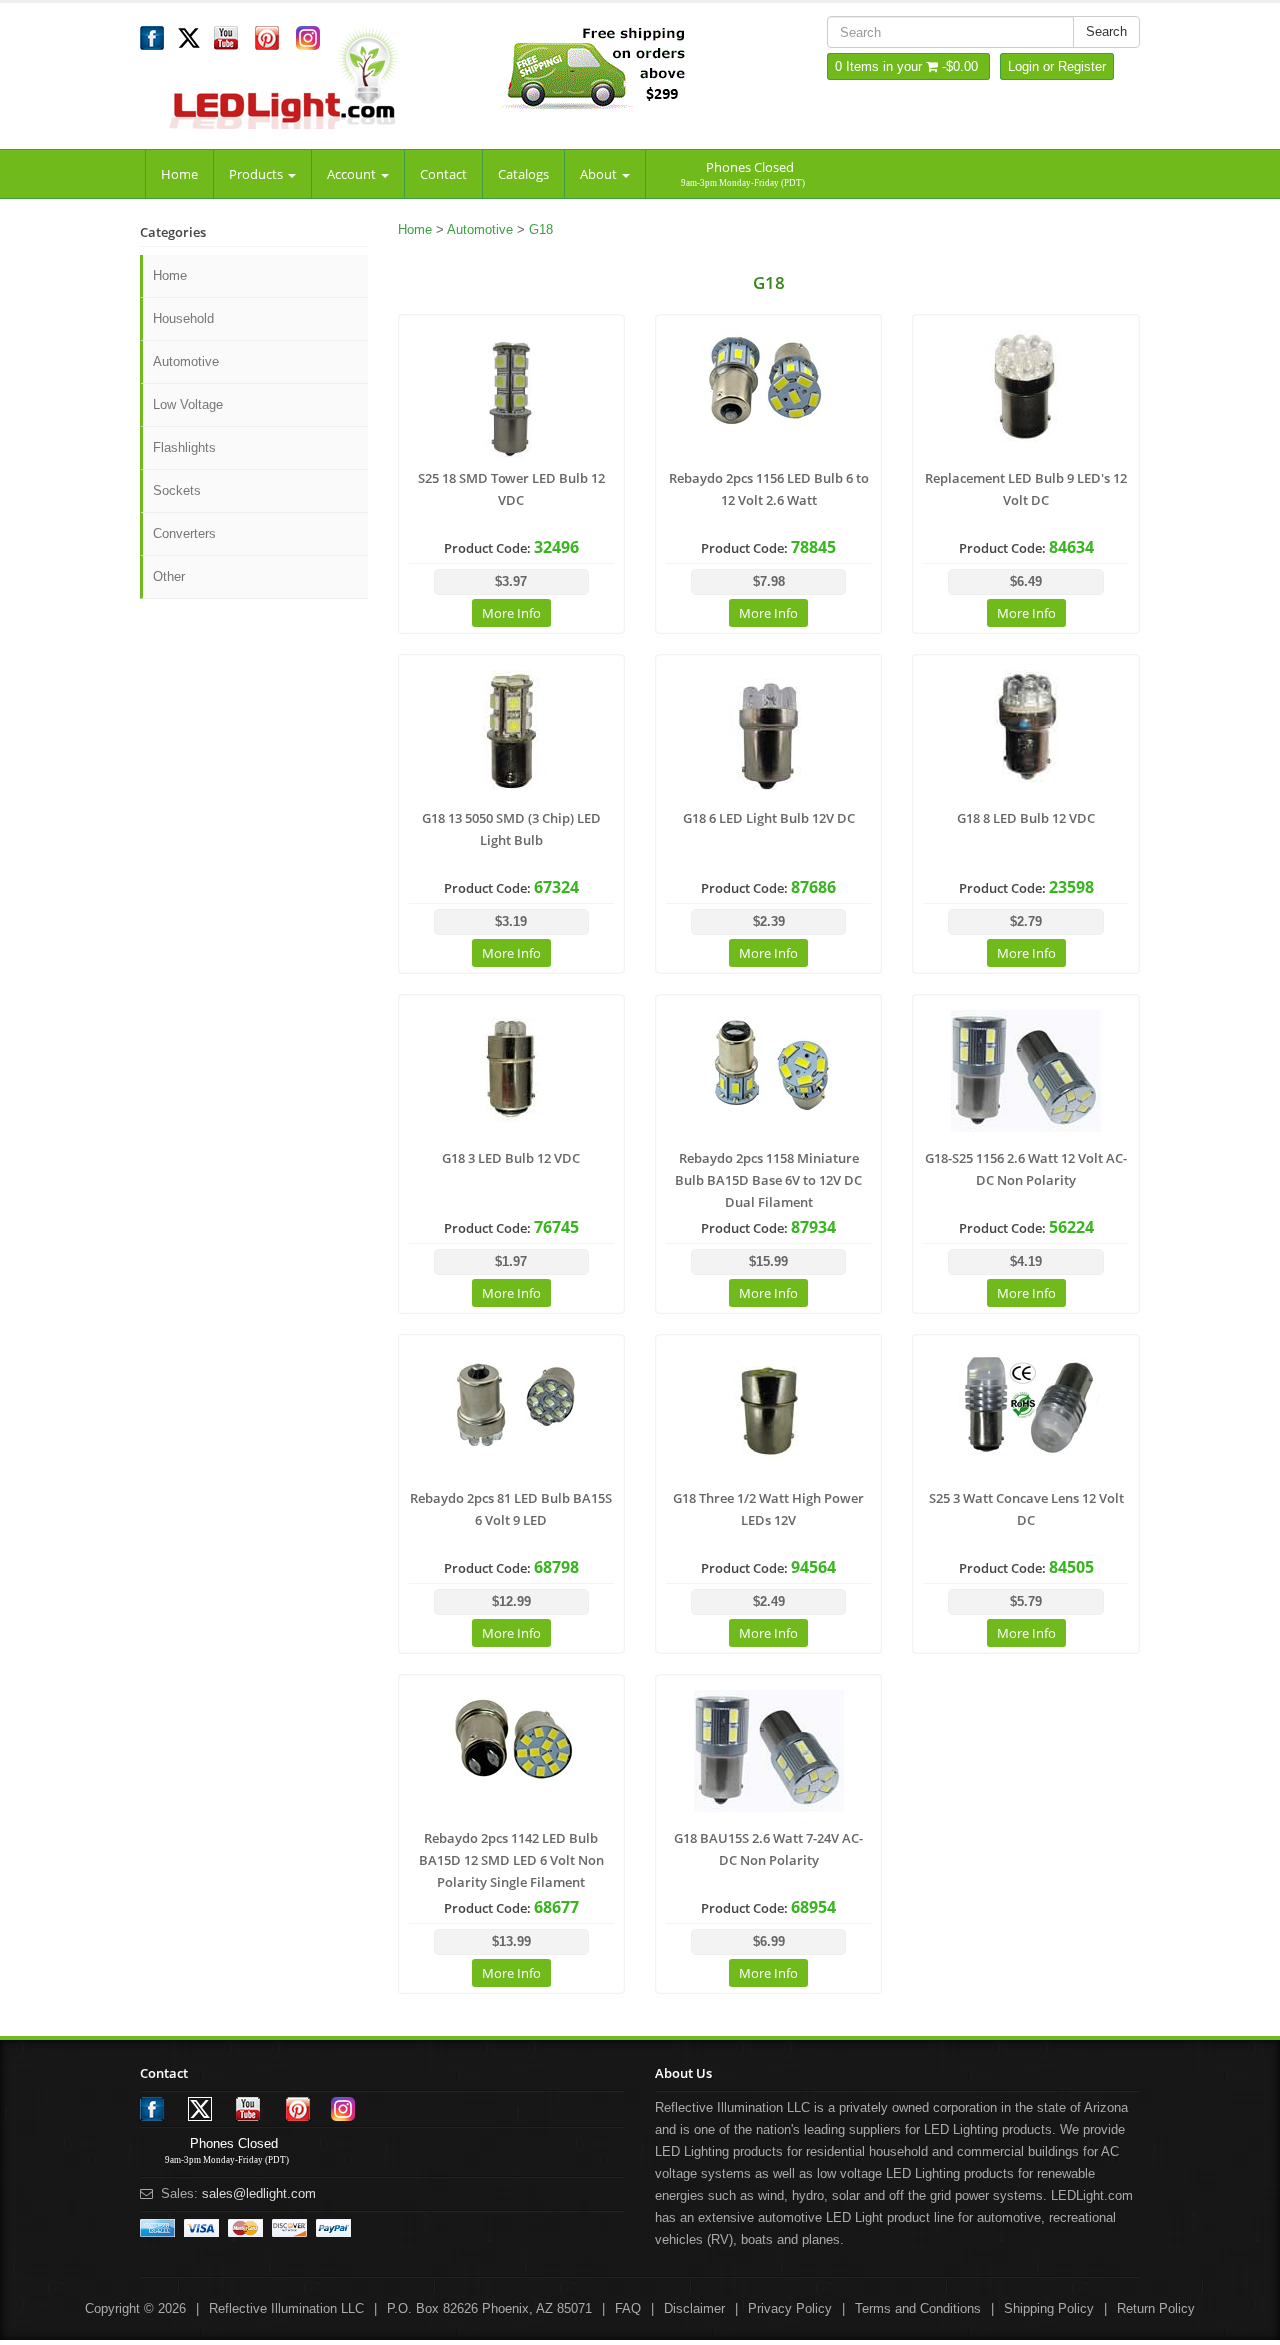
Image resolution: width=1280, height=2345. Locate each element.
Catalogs (523, 174)
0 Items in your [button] (880, 66)
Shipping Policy (1049, 2308)
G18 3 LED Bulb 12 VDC (511, 1158)
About (600, 174)
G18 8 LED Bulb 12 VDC (1026, 818)
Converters (184, 533)
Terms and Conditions (918, 2308)
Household (183, 318)
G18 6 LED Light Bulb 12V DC (769, 818)
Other (169, 576)
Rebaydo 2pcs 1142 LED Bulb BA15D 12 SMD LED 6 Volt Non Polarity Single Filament (511, 1860)
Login (1023, 66)
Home (179, 174)
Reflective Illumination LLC (286, 2308)
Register (1082, 66)
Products (257, 174)
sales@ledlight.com (259, 2193)
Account (353, 174)
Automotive (186, 361)
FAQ (628, 2308)
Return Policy (1156, 2308)
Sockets (177, 490)
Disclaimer (694, 2308)
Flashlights (184, 447)
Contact (443, 174)
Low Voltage (188, 404)
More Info (511, 613)
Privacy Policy (790, 2308)
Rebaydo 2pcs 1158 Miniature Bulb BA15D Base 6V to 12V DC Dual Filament (768, 1180)
